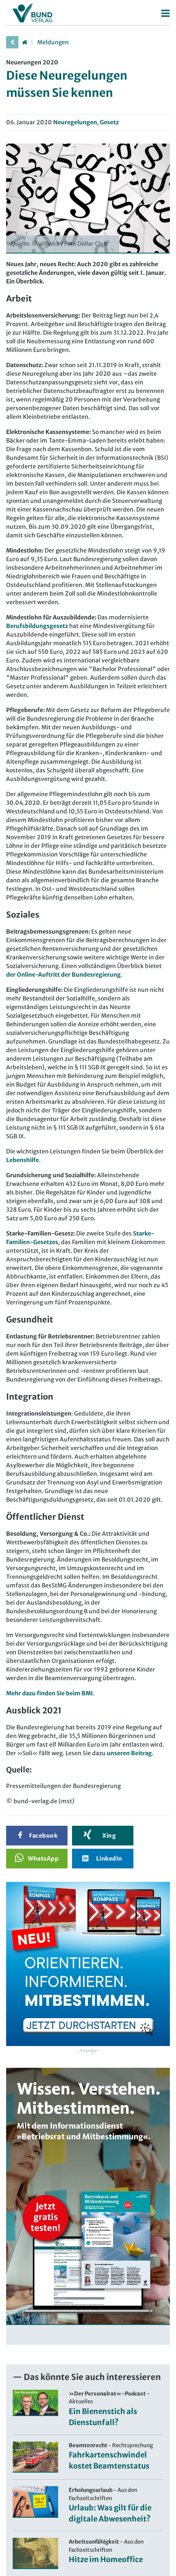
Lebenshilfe (23, 1160)
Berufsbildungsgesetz (38, 626)
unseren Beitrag (129, 1753)
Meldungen (53, 42)
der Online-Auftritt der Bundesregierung (63, 975)
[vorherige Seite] (12, 42)
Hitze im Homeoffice (106, 2559)
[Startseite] (25, 42)
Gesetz (109, 122)
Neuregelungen (75, 122)
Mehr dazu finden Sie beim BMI (50, 1693)
